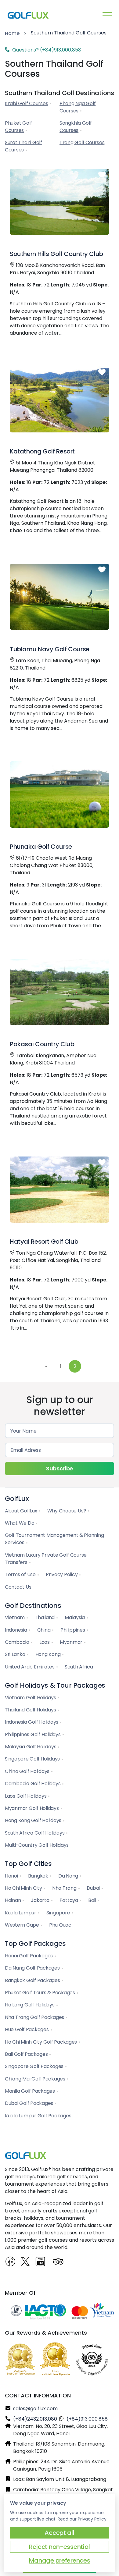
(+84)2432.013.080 (35, 2419)
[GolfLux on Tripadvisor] (59, 2262)
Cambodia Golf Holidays (33, 1784)
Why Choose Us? (67, 1511)
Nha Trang (64, 1888)
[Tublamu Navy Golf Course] (60, 597)
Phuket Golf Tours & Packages (40, 1993)
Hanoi (11, 1876)
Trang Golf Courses (82, 142)
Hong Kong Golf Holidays (33, 1820)
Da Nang (68, 1876)
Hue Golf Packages (27, 2029)
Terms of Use (20, 1574)
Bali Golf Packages (26, 2054)
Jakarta (40, 1900)
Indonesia (16, 1630)
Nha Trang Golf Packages (34, 2017)
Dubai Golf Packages (29, 2103)
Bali (92, 1900)
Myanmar (71, 1642)
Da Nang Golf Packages (32, 1968)
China (44, 1630)
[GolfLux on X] (26, 2262)
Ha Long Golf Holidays (30, 2005)
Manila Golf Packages (30, 2091)
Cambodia (17, 1642)
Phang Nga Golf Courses (78, 107)
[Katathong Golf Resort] (60, 399)
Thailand (45, 1617)
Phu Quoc (60, 1925)
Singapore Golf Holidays (32, 1759)
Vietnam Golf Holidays (31, 1698)
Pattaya (69, 1900)
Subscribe (60, 1468)
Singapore (58, 1913)
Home (12, 33)
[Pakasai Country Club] (60, 992)
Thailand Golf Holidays (30, 1710)
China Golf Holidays (27, 1771)
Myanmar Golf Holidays (32, 1808)
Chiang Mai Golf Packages (35, 2079)
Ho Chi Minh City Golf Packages (41, 2042)
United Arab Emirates (30, 1667)
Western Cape (22, 1925)
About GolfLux (21, 1511)
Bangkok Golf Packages (32, 1980)
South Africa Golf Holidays (35, 1833)
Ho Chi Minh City (23, 1888)
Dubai (93, 1888)
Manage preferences (60, 2560)
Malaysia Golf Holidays (31, 1747)
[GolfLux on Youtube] (42, 2264)
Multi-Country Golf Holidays (37, 1845)
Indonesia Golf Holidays (32, 1722)
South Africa (79, 1667)
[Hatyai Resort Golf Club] (60, 1190)
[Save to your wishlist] (102, 175)
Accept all (59, 2533)
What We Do (20, 1523)
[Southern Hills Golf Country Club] (60, 202)
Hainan (13, 1900)
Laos (45, 1642)
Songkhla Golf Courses (76, 127)
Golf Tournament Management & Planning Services (54, 1539)
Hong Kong (48, 1654)
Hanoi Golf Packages (29, 1956)
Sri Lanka (15, 1654)
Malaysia (75, 1617)
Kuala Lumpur (21, 1913)
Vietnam (15, 1617)
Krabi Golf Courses (26, 103)
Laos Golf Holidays (26, 1796)
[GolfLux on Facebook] (11, 2262)
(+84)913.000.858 (87, 2419)
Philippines (73, 1630)
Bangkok (38, 1876)
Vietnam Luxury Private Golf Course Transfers (46, 1559)
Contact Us (18, 1587)
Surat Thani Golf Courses (23, 146)
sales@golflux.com (35, 2409)
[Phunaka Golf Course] (60, 794)
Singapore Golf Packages (34, 2066)
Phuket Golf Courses (18, 127)
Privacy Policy (62, 1574)
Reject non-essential (60, 2547)
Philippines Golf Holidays (33, 1734)
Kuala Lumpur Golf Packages (38, 2116)
